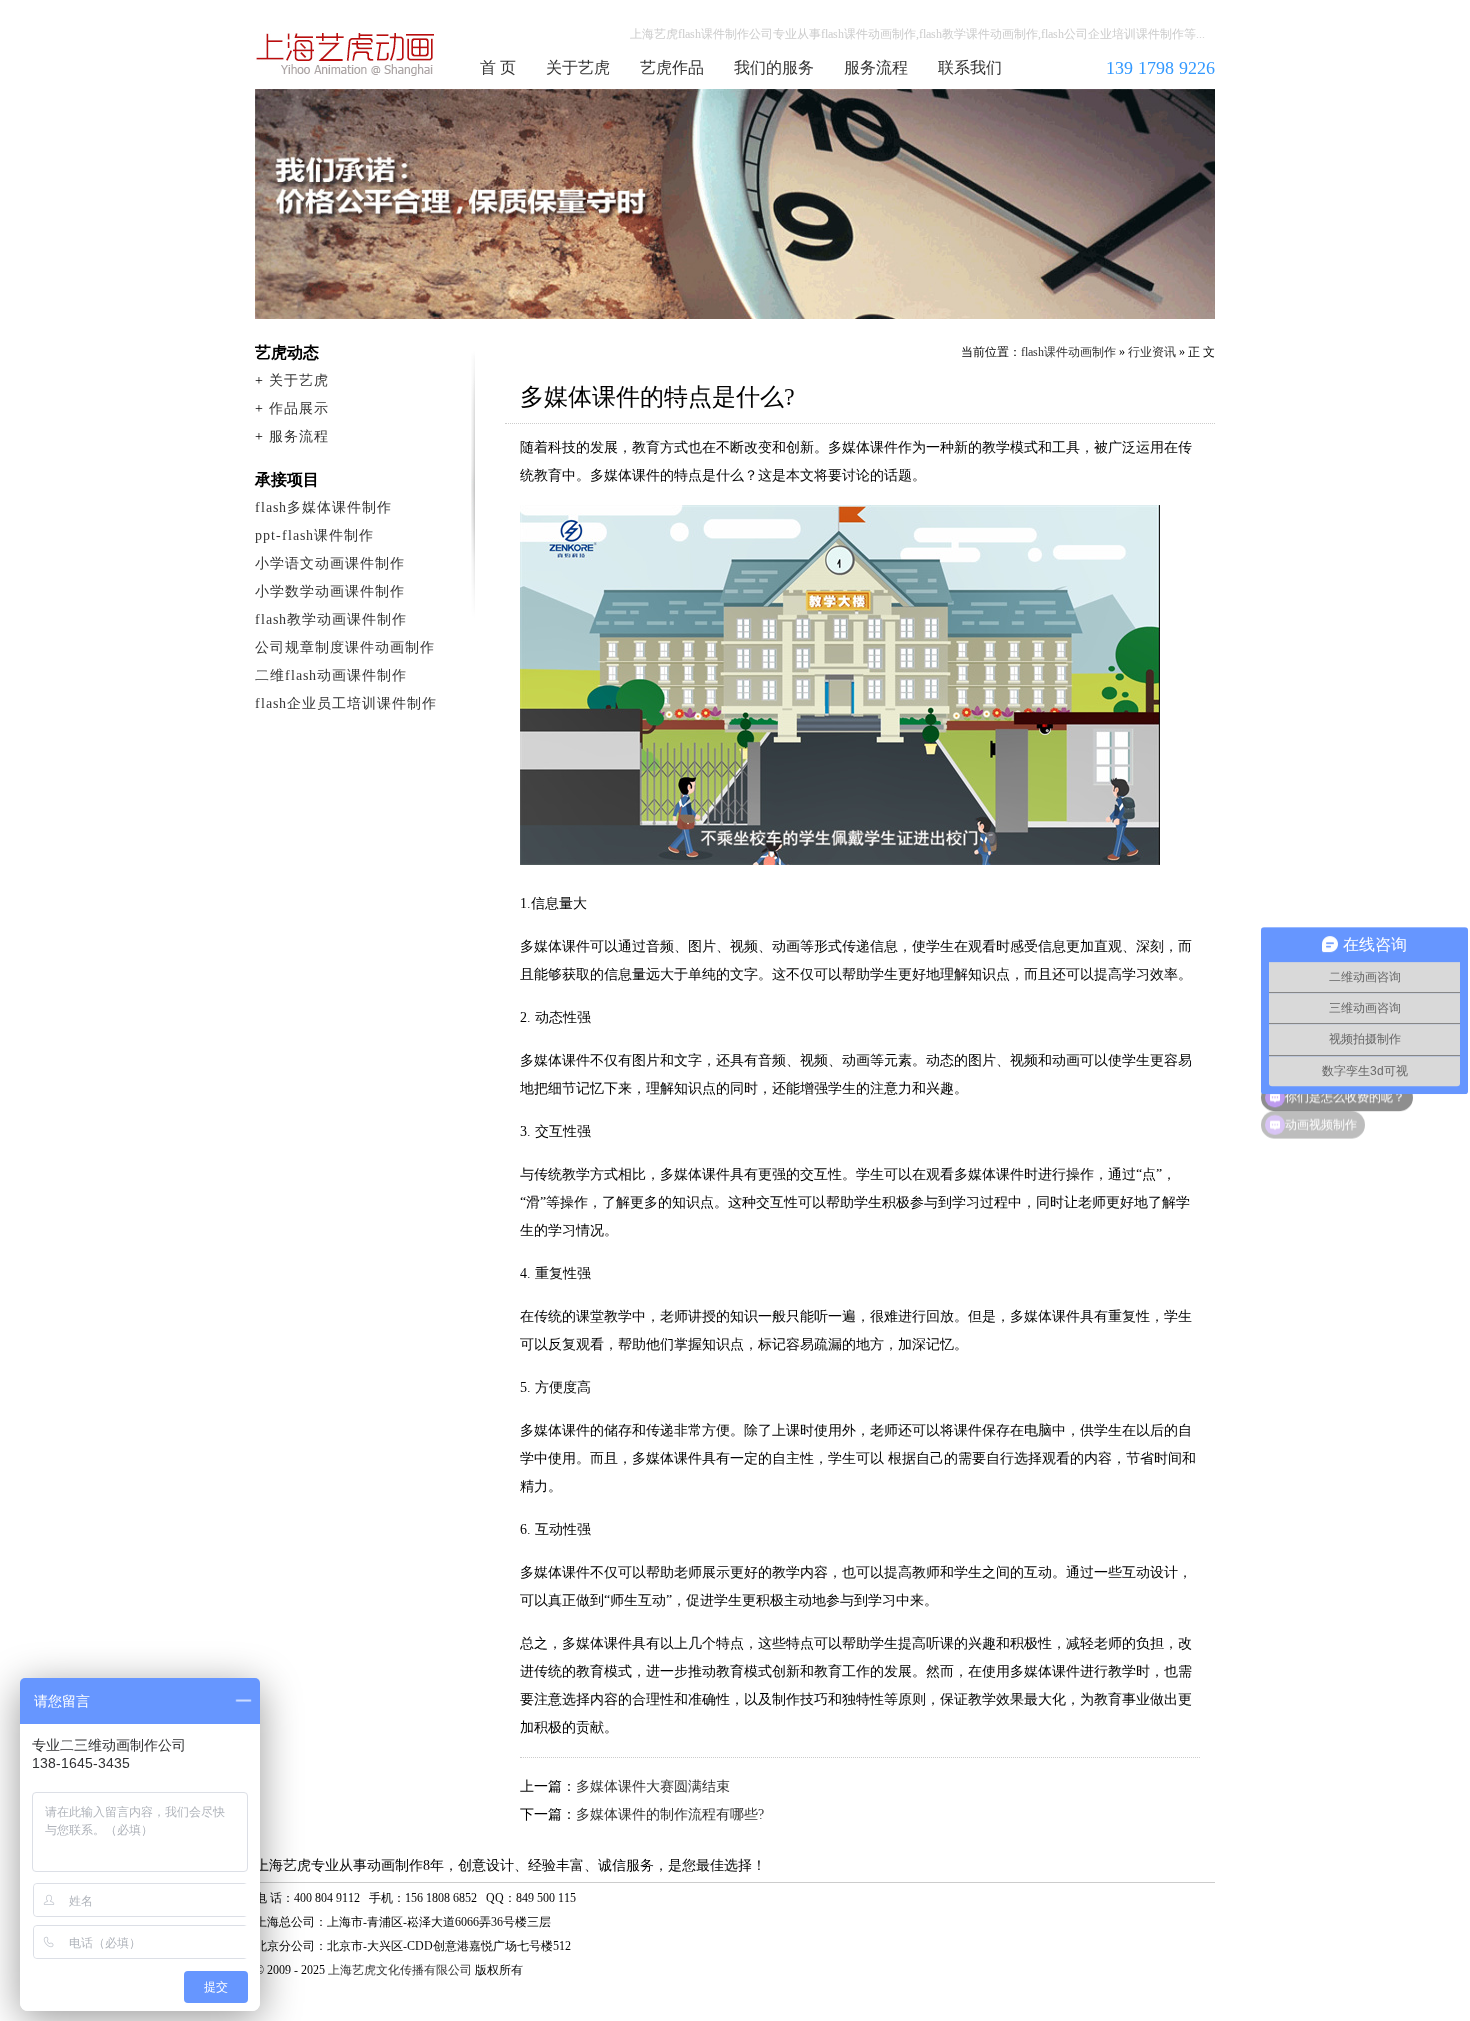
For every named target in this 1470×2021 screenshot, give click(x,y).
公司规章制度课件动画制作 (345, 647)
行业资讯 (1152, 352)
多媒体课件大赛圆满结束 (653, 1786)
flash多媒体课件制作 (323, 507)
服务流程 (876, 67)
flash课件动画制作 (346, 54)
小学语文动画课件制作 (330, 563)
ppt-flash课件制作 (314, 535)
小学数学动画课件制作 (330, 591)
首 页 (498, 67)
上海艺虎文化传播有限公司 (400, 1970)
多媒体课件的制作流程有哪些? (670, 1814)
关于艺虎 (578, 67)
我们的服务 (774, 67)
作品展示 (299, 408)
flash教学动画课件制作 (331, 619)
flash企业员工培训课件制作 (346, 703)
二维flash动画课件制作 (331, 675)
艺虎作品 (672, 67)
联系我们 (970, 67)
